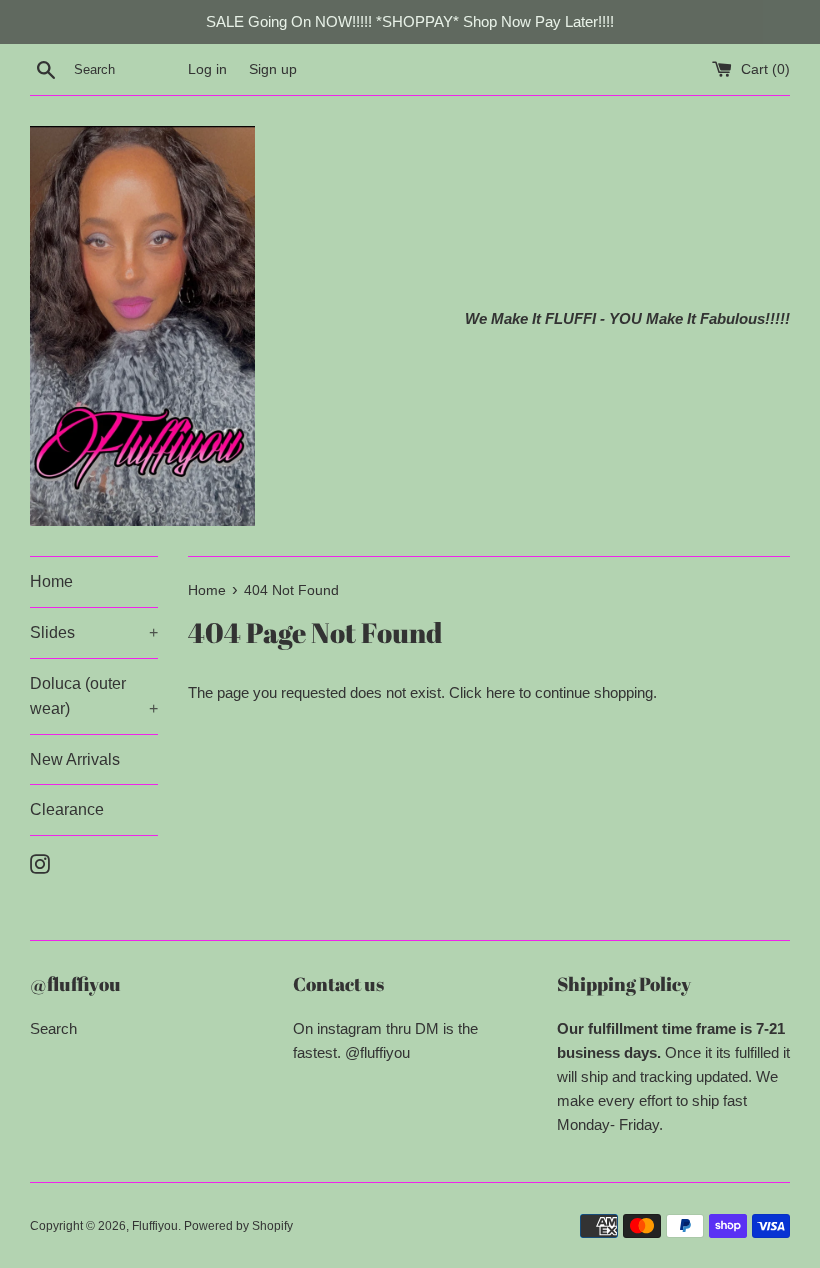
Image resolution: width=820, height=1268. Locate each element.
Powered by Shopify (238, 1226)
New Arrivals (75, 759)
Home (51, 581)
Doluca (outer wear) (94, 696)
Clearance (67, 809)
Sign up (273, 69)
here (500, 692)
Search (53, 1028)
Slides (94, 632)
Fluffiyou (155, 1226)
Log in (207, 69)
